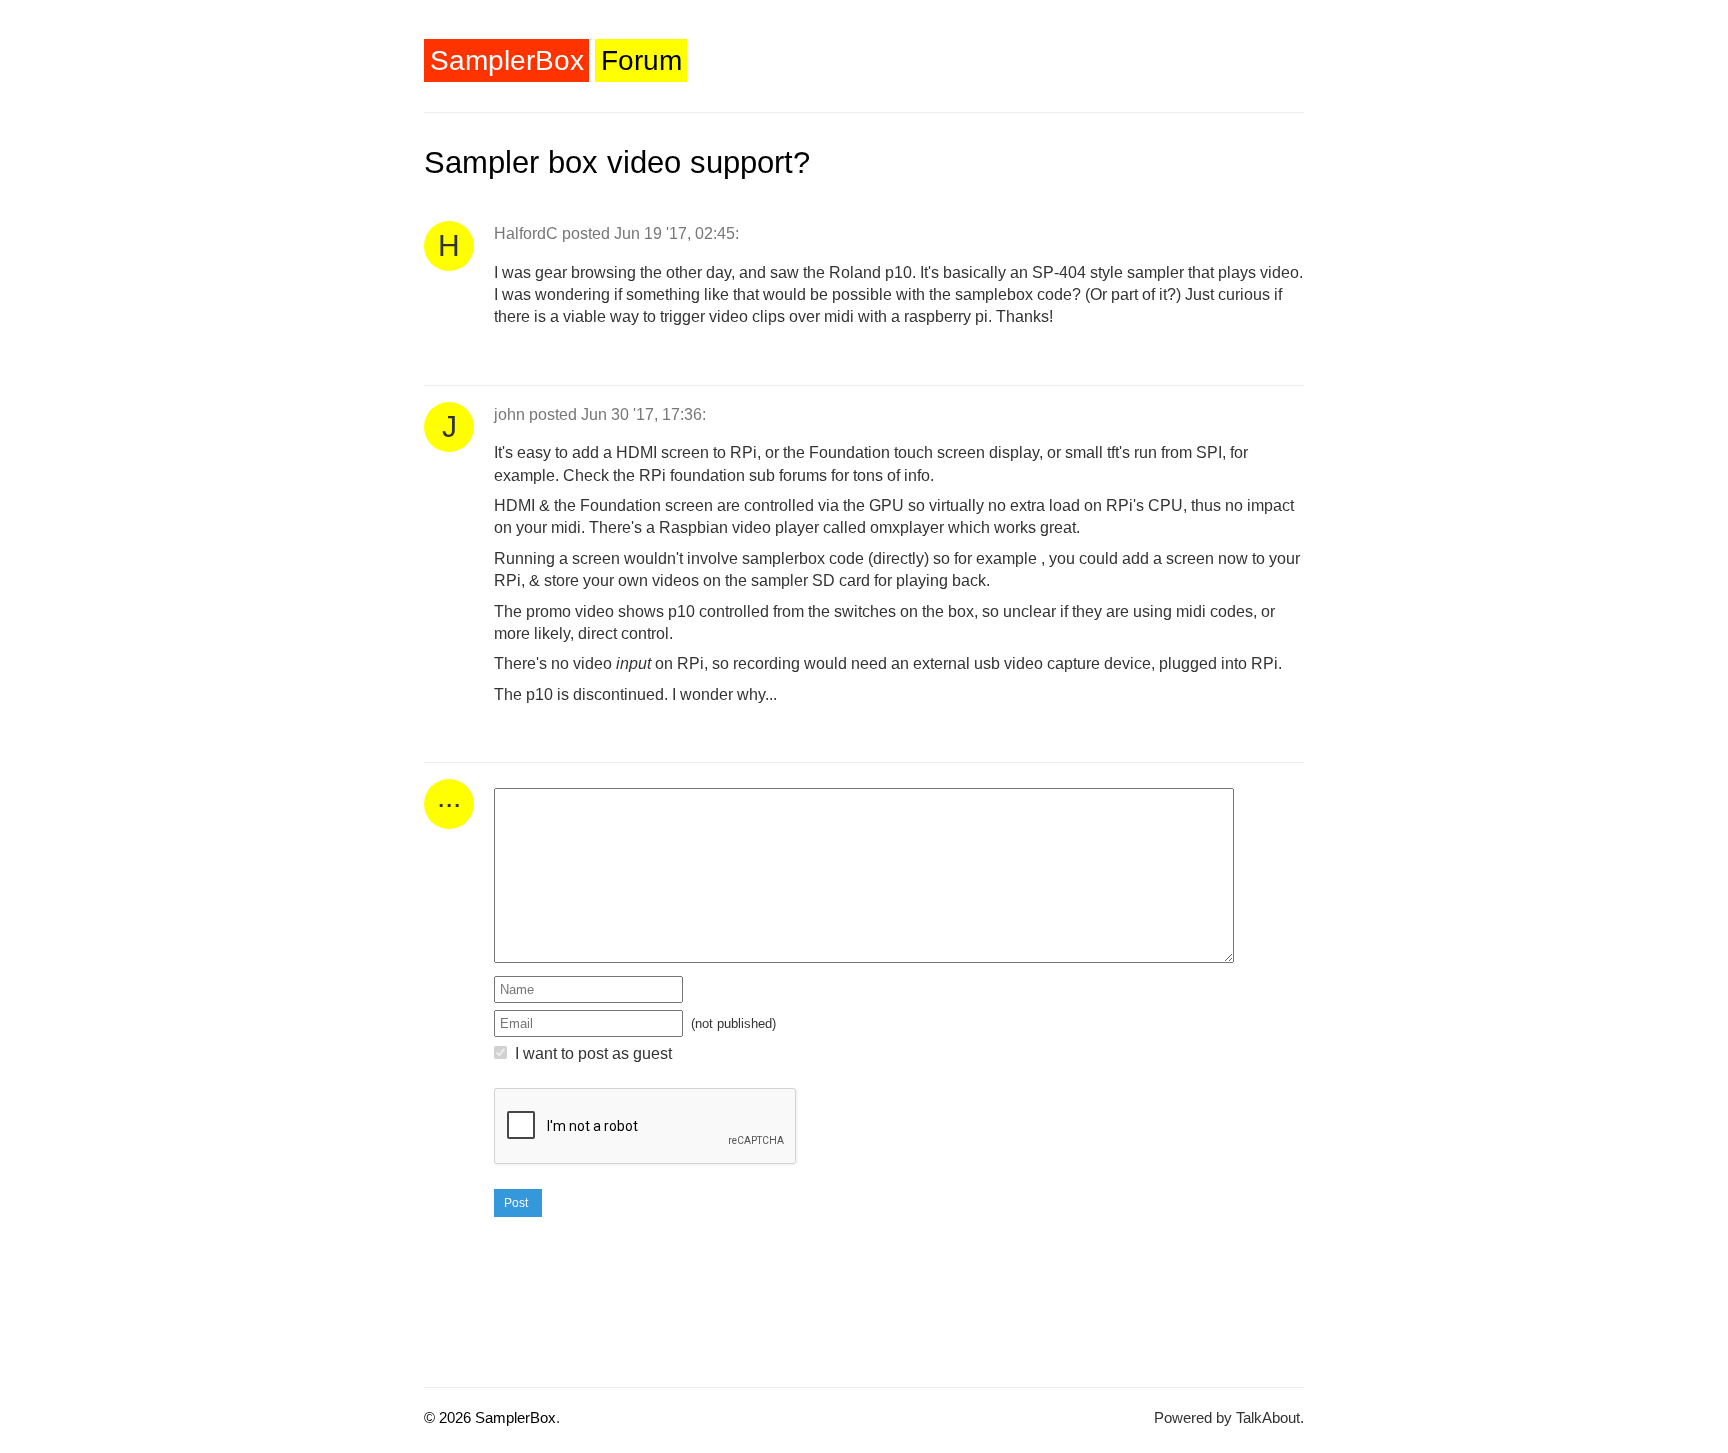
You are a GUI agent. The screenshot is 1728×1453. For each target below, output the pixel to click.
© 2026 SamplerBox (490, 1417)
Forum (641, 60)
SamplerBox (507, 60)
